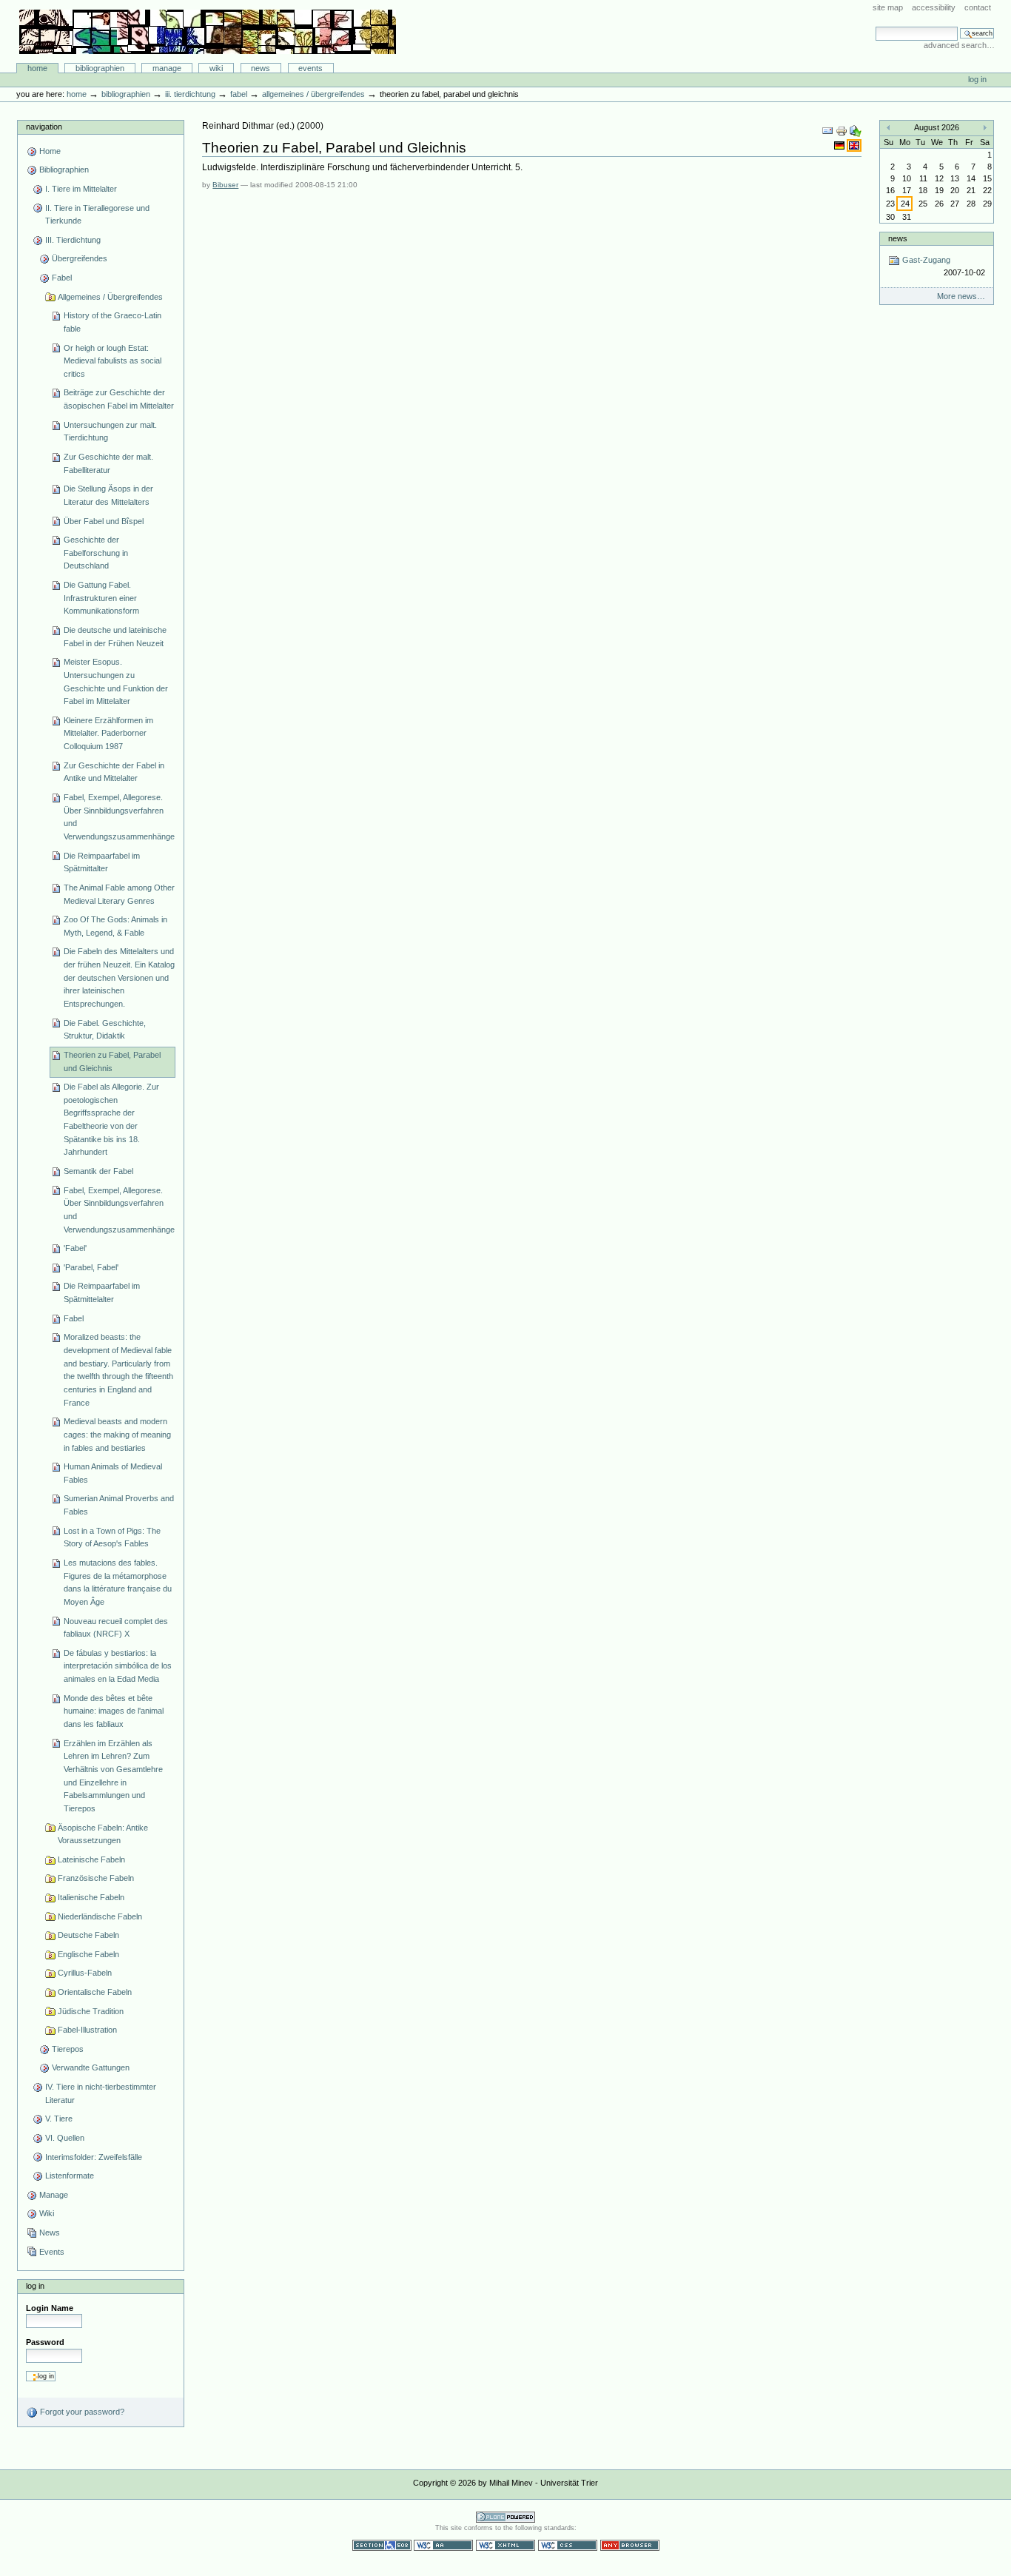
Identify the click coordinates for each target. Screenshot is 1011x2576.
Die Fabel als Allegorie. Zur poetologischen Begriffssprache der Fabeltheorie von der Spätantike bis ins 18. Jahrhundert (111, 1119)
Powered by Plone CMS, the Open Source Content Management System (505, 2517)
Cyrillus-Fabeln (85, 1973)
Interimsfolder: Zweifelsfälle (94, 2157)
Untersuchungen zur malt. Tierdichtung (110, 432)
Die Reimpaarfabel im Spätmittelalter (102, 1292)
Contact (978, 7)
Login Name (50, 2308)
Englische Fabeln (88, 1954)
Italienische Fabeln (91, 1897)
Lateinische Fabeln (91, 1859)
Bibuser (225, 185)
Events (310, 68)
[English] (854, 145)
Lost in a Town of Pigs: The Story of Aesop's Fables (112, 1537)
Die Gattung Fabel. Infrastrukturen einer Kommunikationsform (101, 598)
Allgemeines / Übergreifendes (313, 94)
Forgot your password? (81, 2412)
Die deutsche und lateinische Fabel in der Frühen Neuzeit (115, 637)
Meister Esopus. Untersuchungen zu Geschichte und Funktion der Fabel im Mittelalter (116, 681)
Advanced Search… (959, 45)
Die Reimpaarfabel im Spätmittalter (102, 862)
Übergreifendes (80, 258)
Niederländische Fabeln (100, 1916)
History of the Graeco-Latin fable (112, 322)
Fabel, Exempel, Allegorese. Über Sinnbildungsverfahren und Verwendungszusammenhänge (119, 817)
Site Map (888, 7)
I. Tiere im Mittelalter (81, 189)
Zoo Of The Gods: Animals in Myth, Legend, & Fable (115, 926)
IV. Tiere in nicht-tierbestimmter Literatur (101, 2093)
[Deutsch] (840, 145)
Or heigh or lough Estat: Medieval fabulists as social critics (112, 361)
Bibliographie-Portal (208, 32)
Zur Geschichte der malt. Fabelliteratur (108, 463)
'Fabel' (75, 1248)
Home (37, 68)
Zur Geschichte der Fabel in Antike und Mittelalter (114, 772)
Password (45, 2342)
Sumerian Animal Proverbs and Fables (119, 1505)
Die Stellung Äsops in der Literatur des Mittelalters (108, 495)
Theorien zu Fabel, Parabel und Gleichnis (112, 1061)
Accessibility (934, 7)
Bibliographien (100, 68)
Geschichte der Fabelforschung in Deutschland (96, 553)
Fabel (239, 94)
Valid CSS (568, 2545)
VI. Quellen (65, 2138)
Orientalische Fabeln (95, 1992)
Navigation (44, 127)
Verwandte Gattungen (91, 2067)
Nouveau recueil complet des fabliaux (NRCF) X (116, 1628)
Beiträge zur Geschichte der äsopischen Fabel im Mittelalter (119, 399)
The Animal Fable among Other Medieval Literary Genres (119, 894)
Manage (167, 68)
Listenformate (70, 2176)
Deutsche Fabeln (88, 1935)
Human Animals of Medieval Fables (113, 1473)
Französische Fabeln (96, 1878)
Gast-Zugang (942, 266)
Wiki (216, 68)
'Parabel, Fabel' (91, 1267)
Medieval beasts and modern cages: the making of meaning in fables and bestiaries (117, 1434)
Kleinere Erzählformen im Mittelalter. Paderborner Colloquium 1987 (108, 733)
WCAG (443, 2545)
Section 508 (382, 2545)
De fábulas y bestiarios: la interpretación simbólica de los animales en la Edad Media (118, 1666)
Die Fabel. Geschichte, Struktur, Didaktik (105, 1030)
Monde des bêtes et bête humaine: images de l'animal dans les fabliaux (114, 1711)
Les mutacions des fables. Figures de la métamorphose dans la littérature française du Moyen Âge (118, 1582)
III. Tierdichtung (190, 94)
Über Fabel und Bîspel (104, 521)
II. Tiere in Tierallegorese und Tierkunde (97, 215)
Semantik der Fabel (98, 1171)
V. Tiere (59, 2119)
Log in (977, 79)
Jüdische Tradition (91, 2011)
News (261, 68)
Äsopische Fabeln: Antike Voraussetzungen (103, 1834)
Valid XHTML (505, 2545)
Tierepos (68, 2049)
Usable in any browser (630, 2545)
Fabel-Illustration (87, 2030)
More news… (961, 296)
